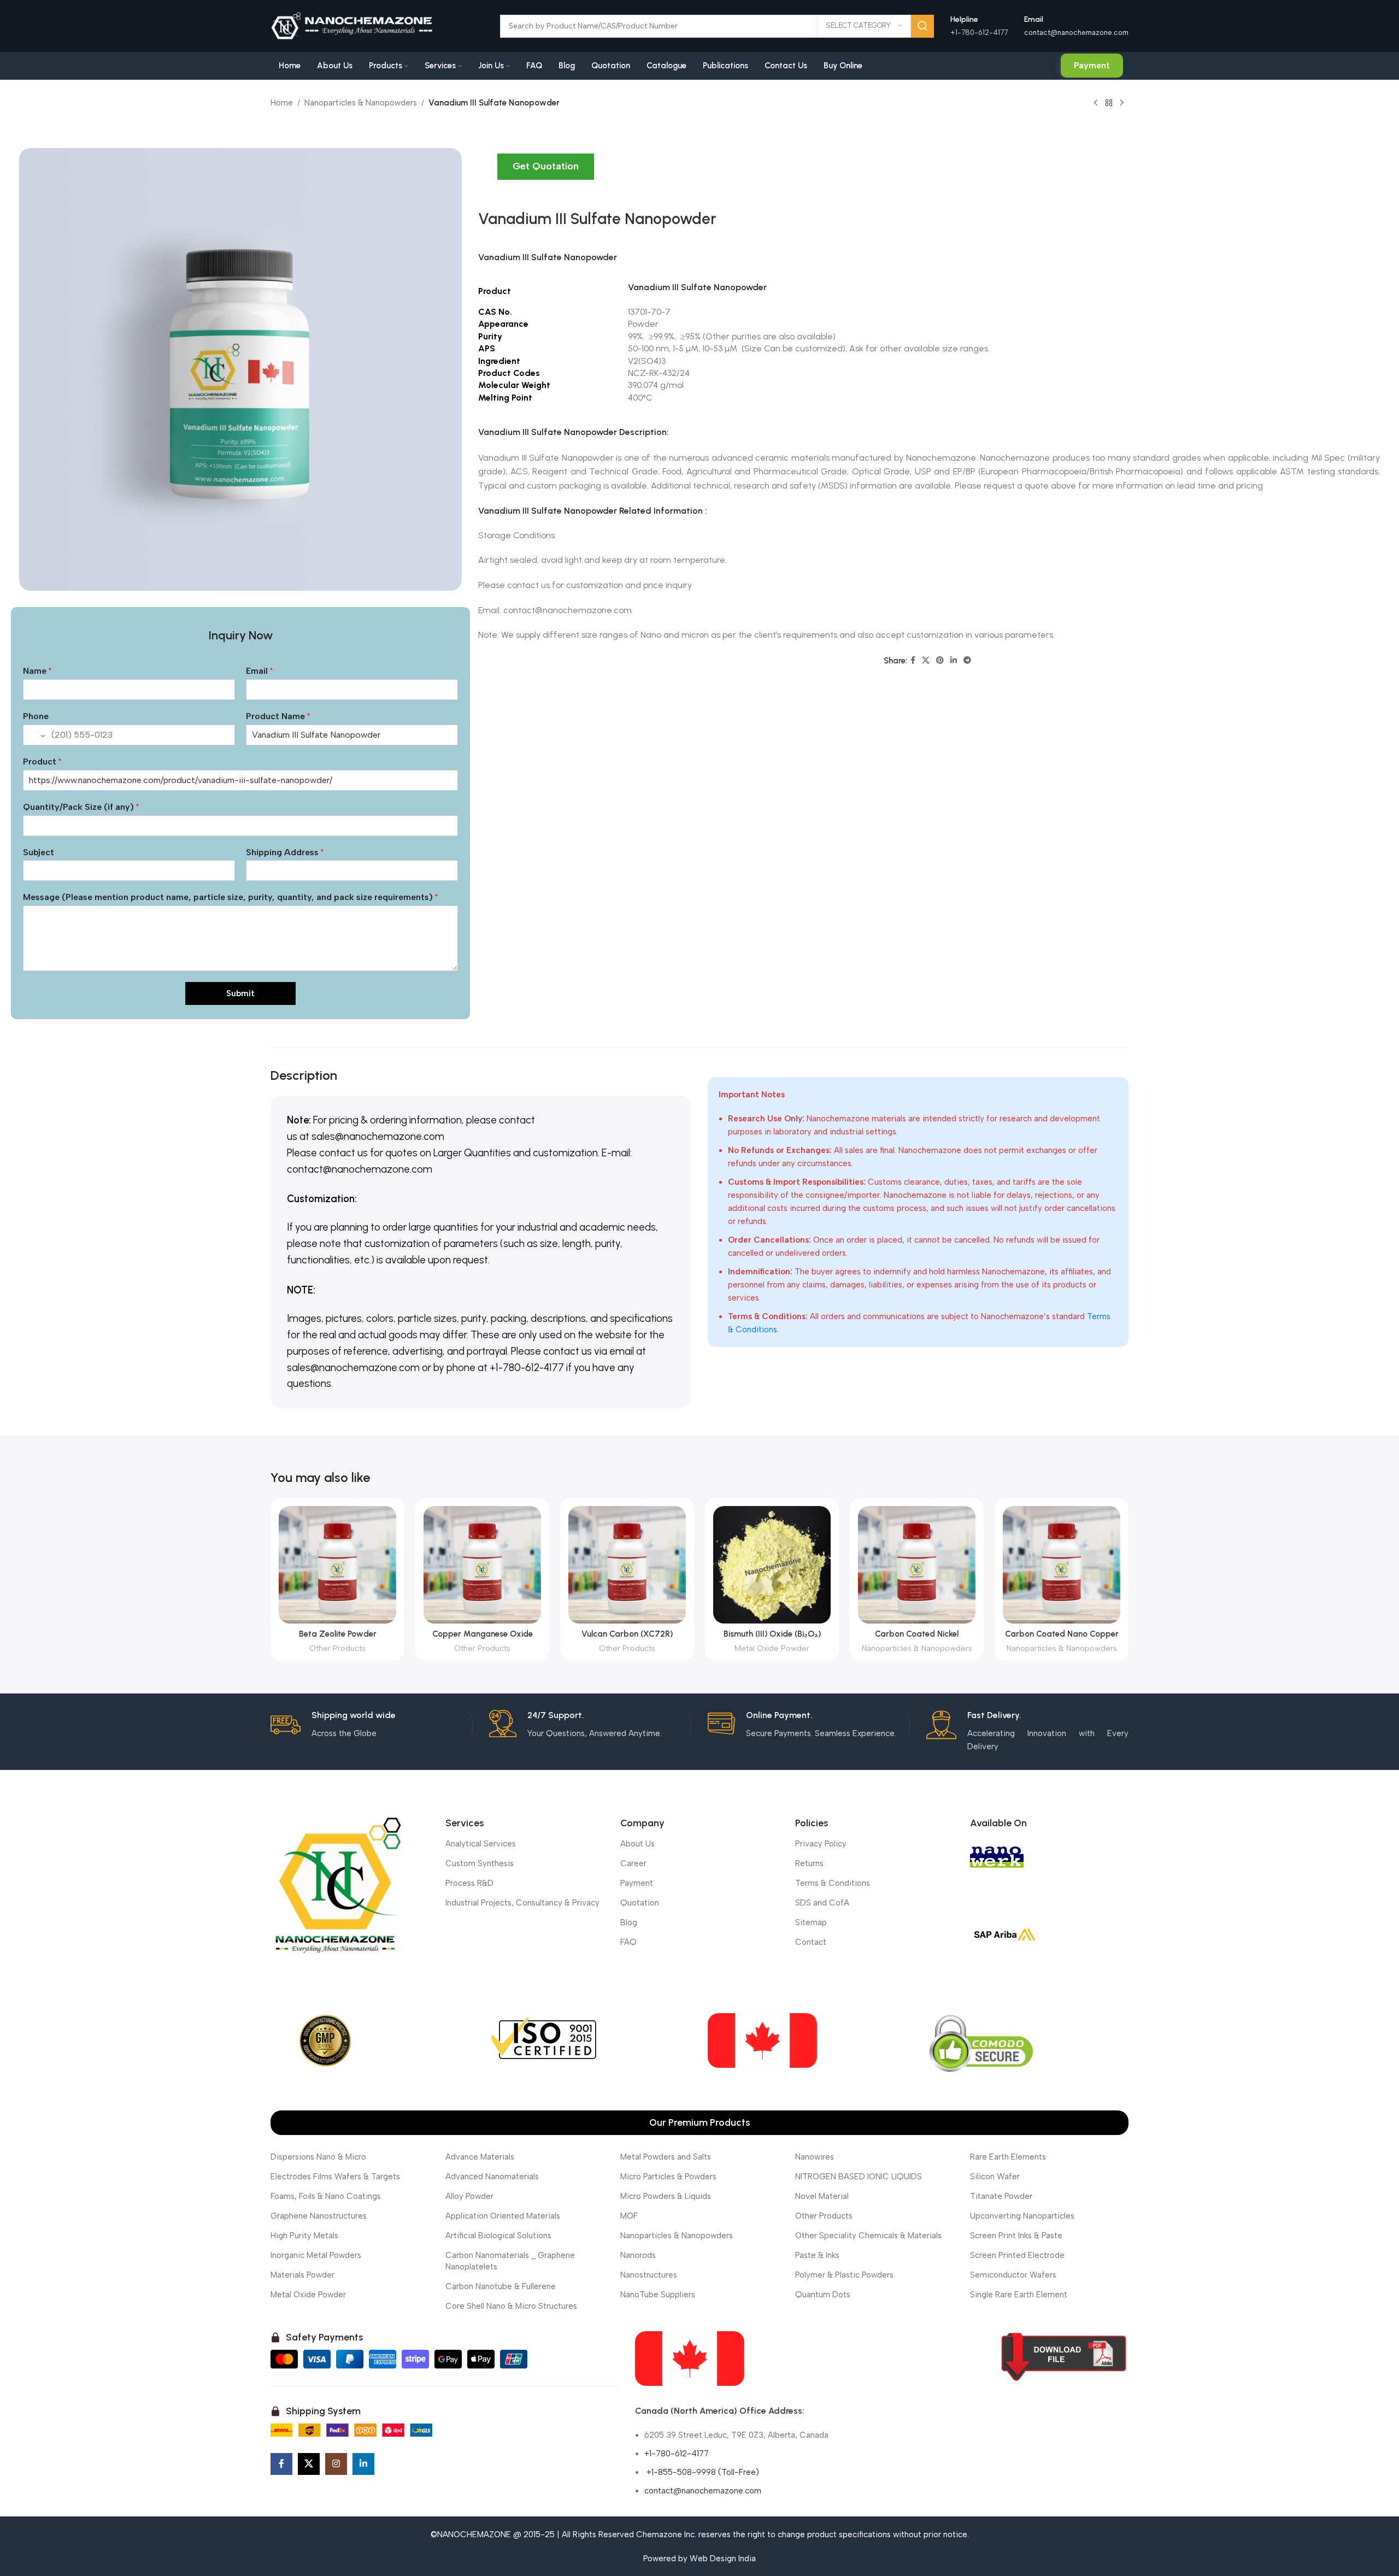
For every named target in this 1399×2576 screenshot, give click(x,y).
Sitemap (811, 1922)
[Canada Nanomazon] (690, 2359)
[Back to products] (1109, 103)
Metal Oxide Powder (772, 1648)
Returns (809, 1863)
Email (259, 671)
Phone (36, 716)
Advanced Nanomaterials (492, 2177)
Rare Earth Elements (1008, 2157)
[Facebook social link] (913, 661)
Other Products (337, 1648)
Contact (811, 1942)
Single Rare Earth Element (1019, 2295)
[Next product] (1122, 103)
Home (282, 103)
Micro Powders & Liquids (666, 2196)
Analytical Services (481, 1844)
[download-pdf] (1064, 2357)
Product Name (278, 716)
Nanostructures (649, 2275)
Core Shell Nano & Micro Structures (511, 2306)
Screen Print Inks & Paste (1016, 2236)
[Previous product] (1096, 103)
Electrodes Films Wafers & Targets (335, 2177)
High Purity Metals (304, 2236)
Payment (1092, 65)
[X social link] (926, 661)
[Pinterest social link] (940, 661)
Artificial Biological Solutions (498, 2236)
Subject (39, 852)
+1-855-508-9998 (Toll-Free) (702, 2472)
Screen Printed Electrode (1017, 2255)
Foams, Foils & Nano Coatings (326, 2196)
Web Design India (723, 2559)
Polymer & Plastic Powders (844, 2275)
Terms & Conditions (833, 1883)
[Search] (922, 26)
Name (37, 671)
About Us (637, 1844)
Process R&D (469, 1883)
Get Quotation (546, 166)
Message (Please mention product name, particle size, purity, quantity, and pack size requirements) (230, 897)
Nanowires (815, 2157)
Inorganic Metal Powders (316, 2255)
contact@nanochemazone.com (1076, 33)
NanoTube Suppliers (658, 2295)
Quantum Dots (823, 2295)
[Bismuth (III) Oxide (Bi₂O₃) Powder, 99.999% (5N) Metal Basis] (772, 1565)
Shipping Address (285, 852)
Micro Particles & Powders (668, 2177)
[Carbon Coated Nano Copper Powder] (1062, 1565)
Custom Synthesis (480, 1863)
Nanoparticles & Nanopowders (361, 103)
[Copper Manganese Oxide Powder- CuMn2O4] (482, 1565)
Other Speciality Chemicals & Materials (868, 2236)
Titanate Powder (1001, 2196)
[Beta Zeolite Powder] (337, 1565)
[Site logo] (352, 25)
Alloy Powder (469, 2196)
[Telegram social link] (967, 661)
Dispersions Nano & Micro (318, 2157)
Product (42, 761)
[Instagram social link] (336, 2464)
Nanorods (638, 2255)
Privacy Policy (821, 1844)
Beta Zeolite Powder (338, 1634)
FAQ (628, 1942)
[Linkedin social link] (954, 661)
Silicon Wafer (995, 2177)
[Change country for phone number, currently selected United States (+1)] (35, 736)
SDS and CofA (822, 1903)
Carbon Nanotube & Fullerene (501, 2286)
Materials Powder (302, 2275)
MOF (629, 2216)
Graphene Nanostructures (319, 2216)
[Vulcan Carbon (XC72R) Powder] (627, 1565)
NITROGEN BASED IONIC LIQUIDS (859, 2177)
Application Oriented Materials (503, 2216)
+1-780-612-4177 (677, 2454)
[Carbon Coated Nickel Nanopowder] (917, 1565)
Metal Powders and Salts (666, 2157)
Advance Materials (480, 2157)
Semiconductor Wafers (1013, 2275)
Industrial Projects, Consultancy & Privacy (522, 1903)
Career (633, 1863)
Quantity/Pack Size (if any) (81, 807)
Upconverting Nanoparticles (1022, 2216)
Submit (240, 993)
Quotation (640, 1903)
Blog (629, 1922)
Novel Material (822, 2196)
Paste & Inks (817, 2255)
